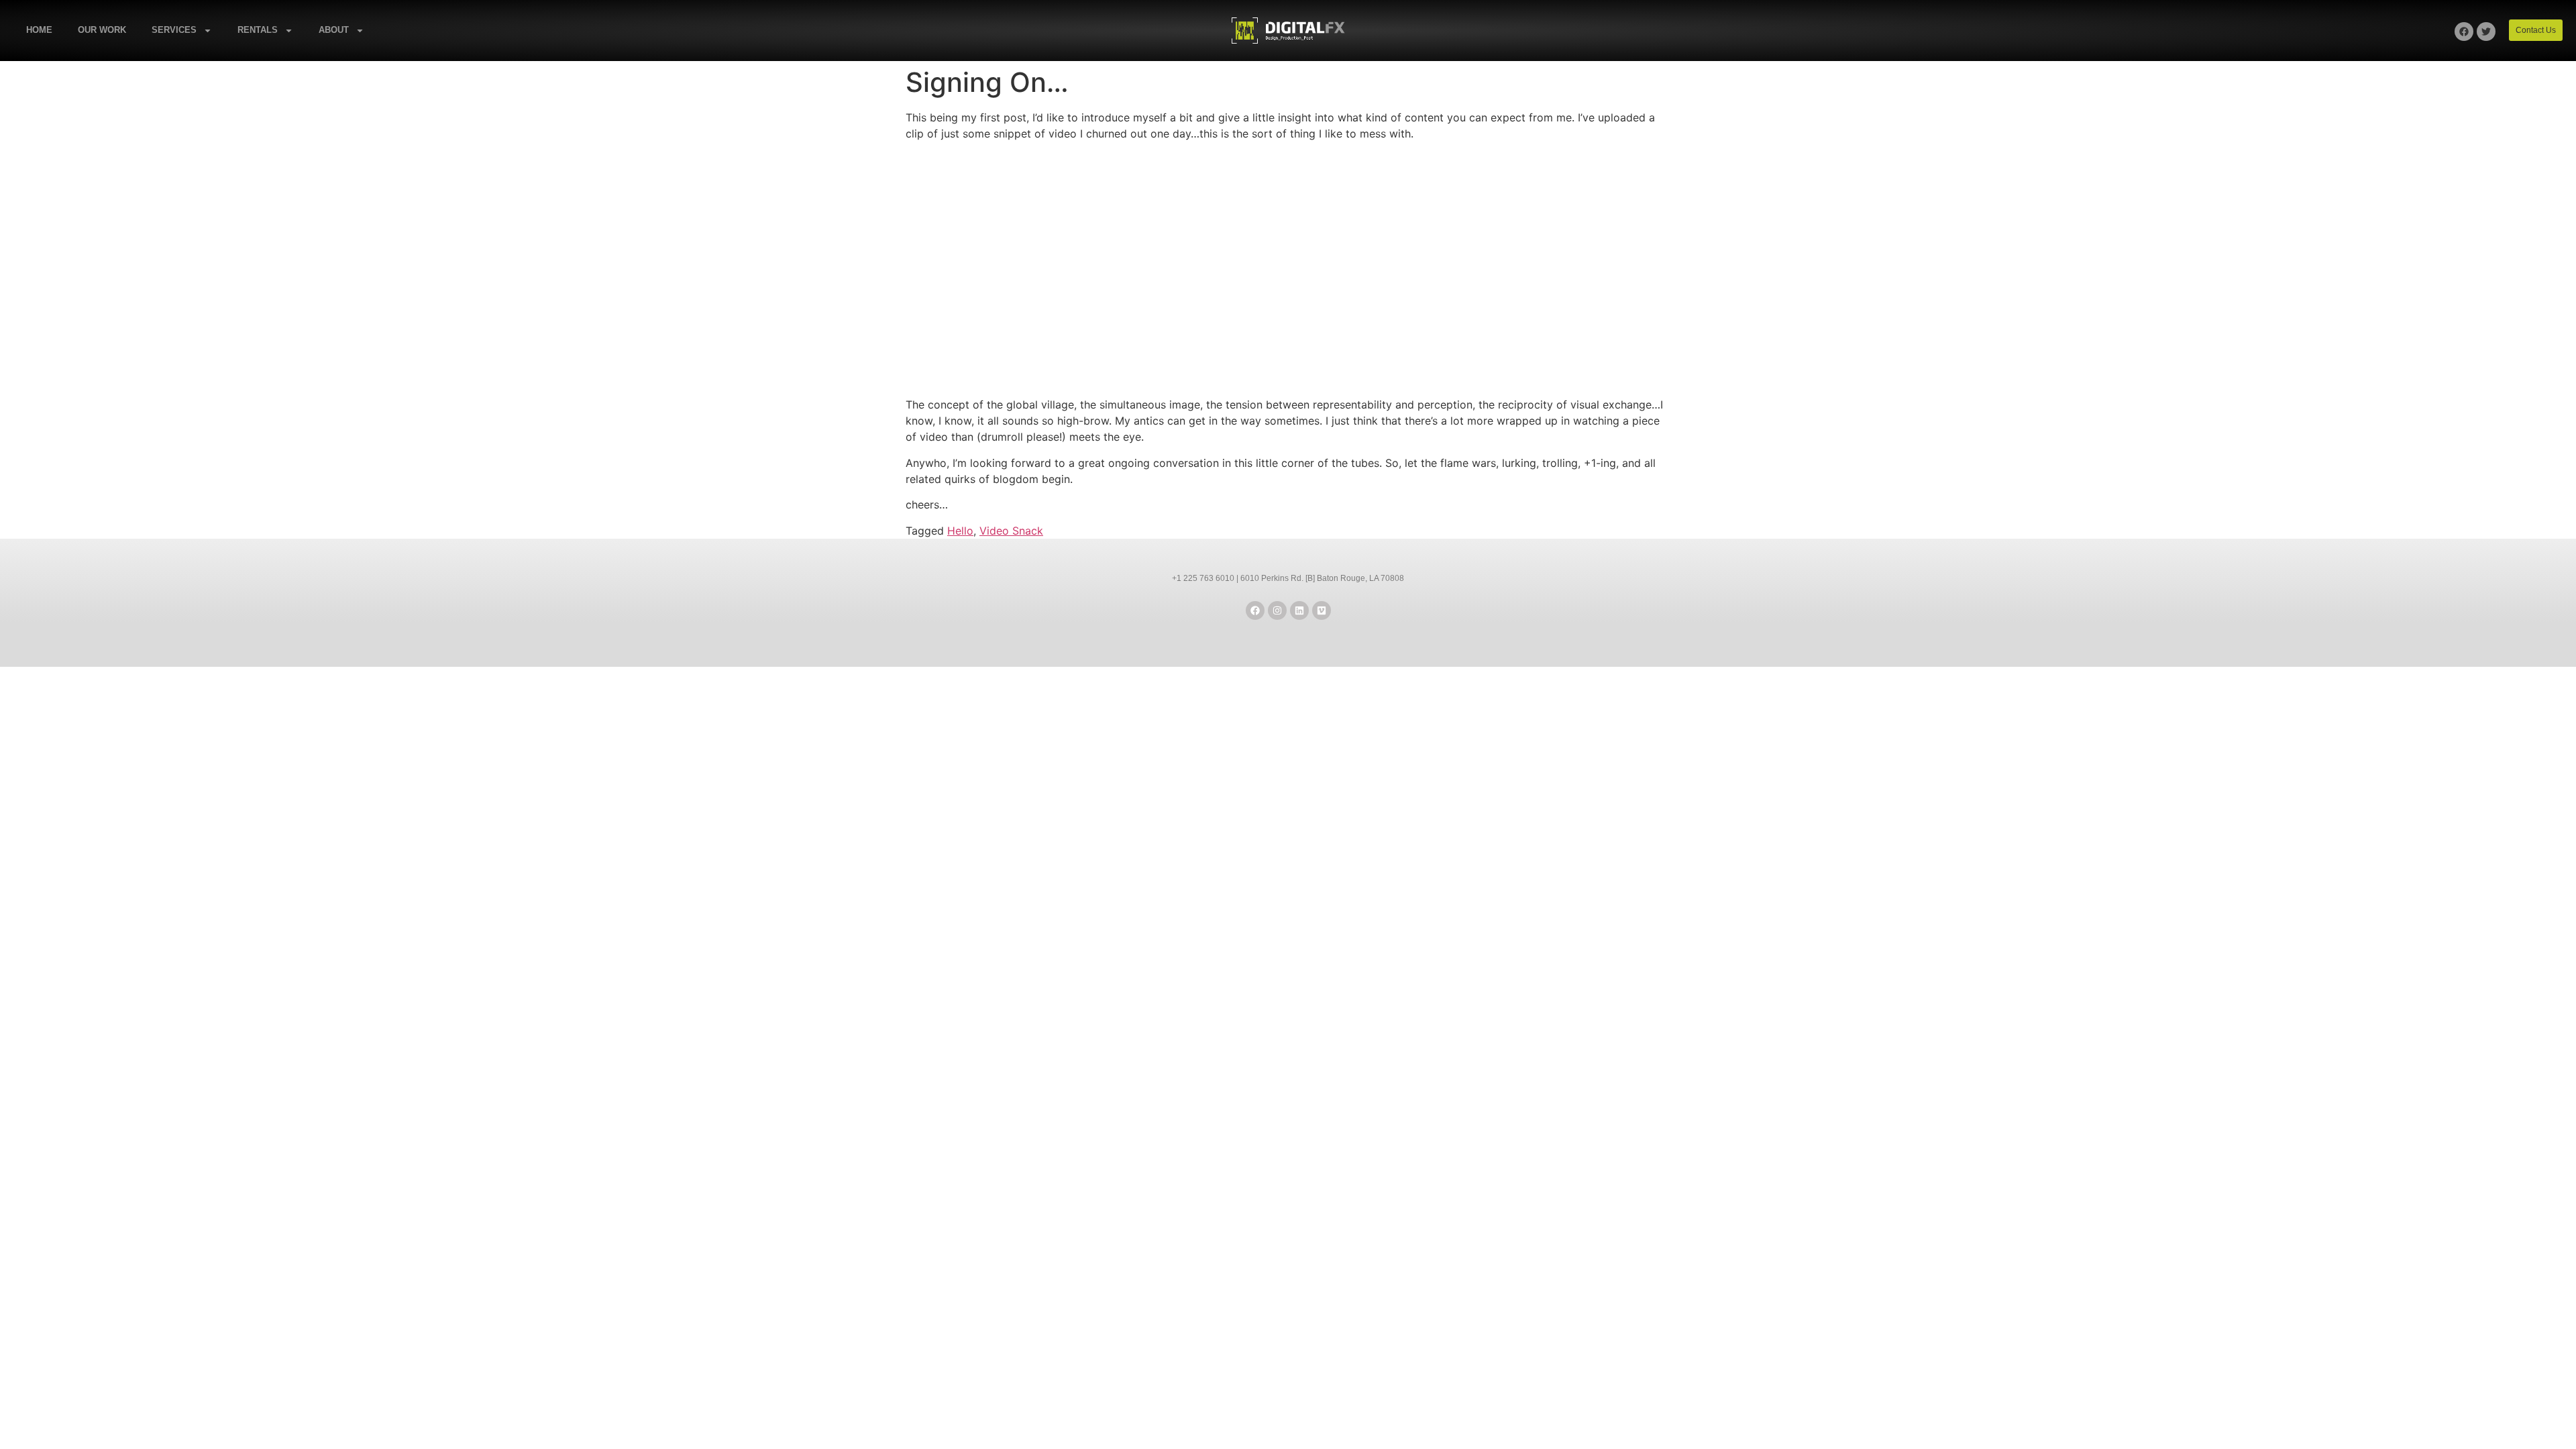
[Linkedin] (1299, 610)
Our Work (102, 30)
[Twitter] (2486, 32)
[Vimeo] (1322, 610)
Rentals (258, 30)
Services (174, 30)
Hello (960, 531)
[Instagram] (1277, 610)
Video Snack (1011, 531)
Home (39, 30)
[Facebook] (2464, 32)
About (334, 30)
